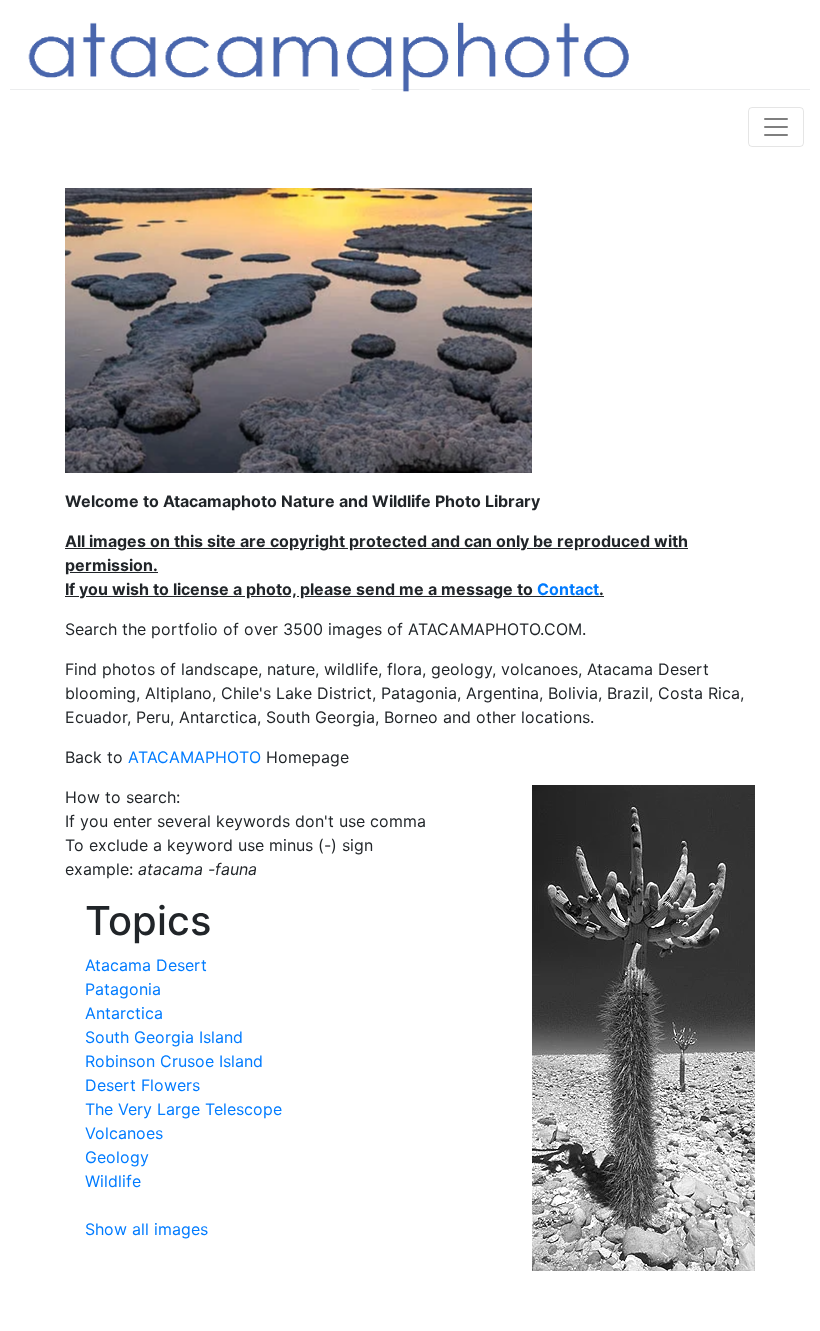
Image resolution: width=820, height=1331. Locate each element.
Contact (568, 589)
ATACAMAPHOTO (194, 757)
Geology (117, 1157)
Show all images (146, 1229)
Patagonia (123, 989)
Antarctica (124, 1013)
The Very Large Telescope (183, 1109)
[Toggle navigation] (776, 127)
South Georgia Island (164, 1037)
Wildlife (113, 1181)
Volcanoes (124, 1133)
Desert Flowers (142, 1085)
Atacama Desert (146, 965)
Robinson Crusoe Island (174, 1061)
